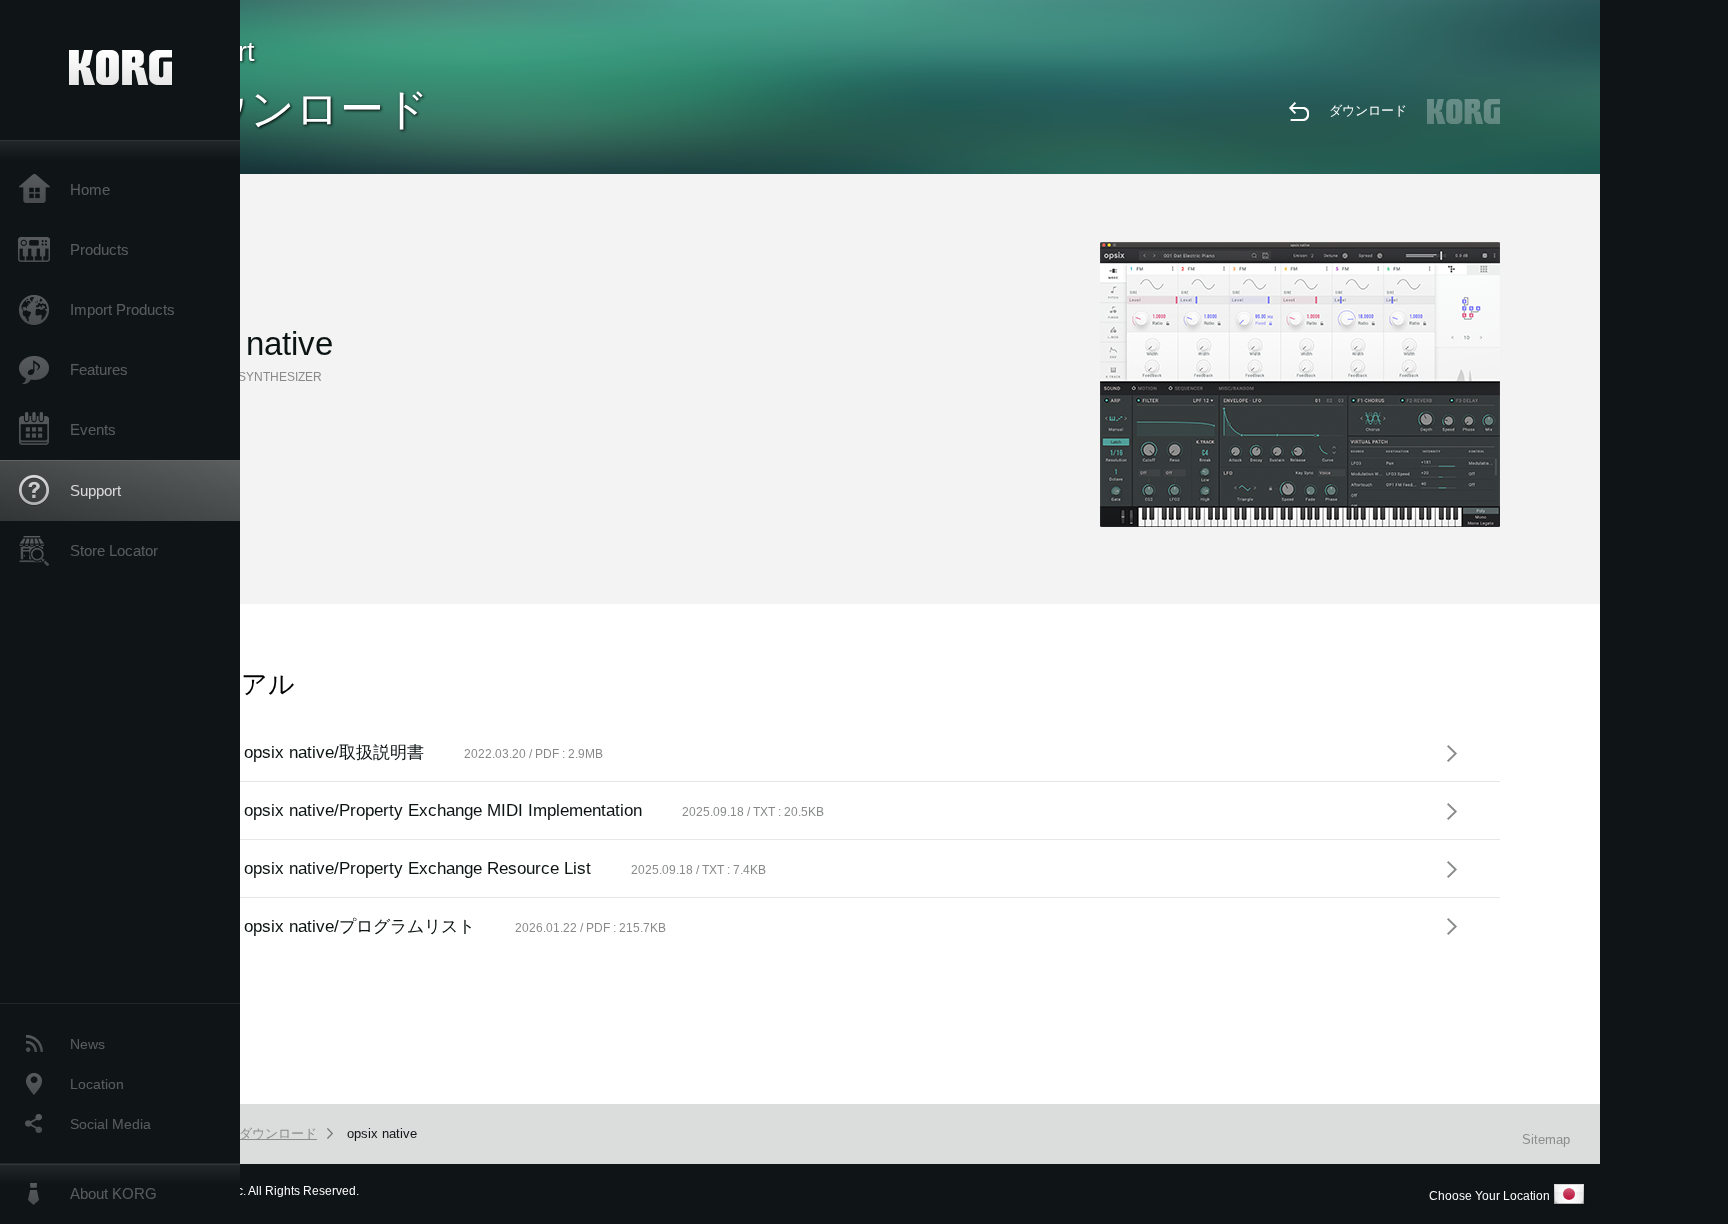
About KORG (113, 1193)
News (87, 1044)
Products (99, 249)
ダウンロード (1368, 110)
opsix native (382, 1133)
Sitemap (1546, 1139)
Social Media (110, 1124)
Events (93, 429)
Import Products (122, 309)
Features (99, 369)
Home (90, 189)
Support (95, 490)
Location (97, 1084)
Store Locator (114, 550)
